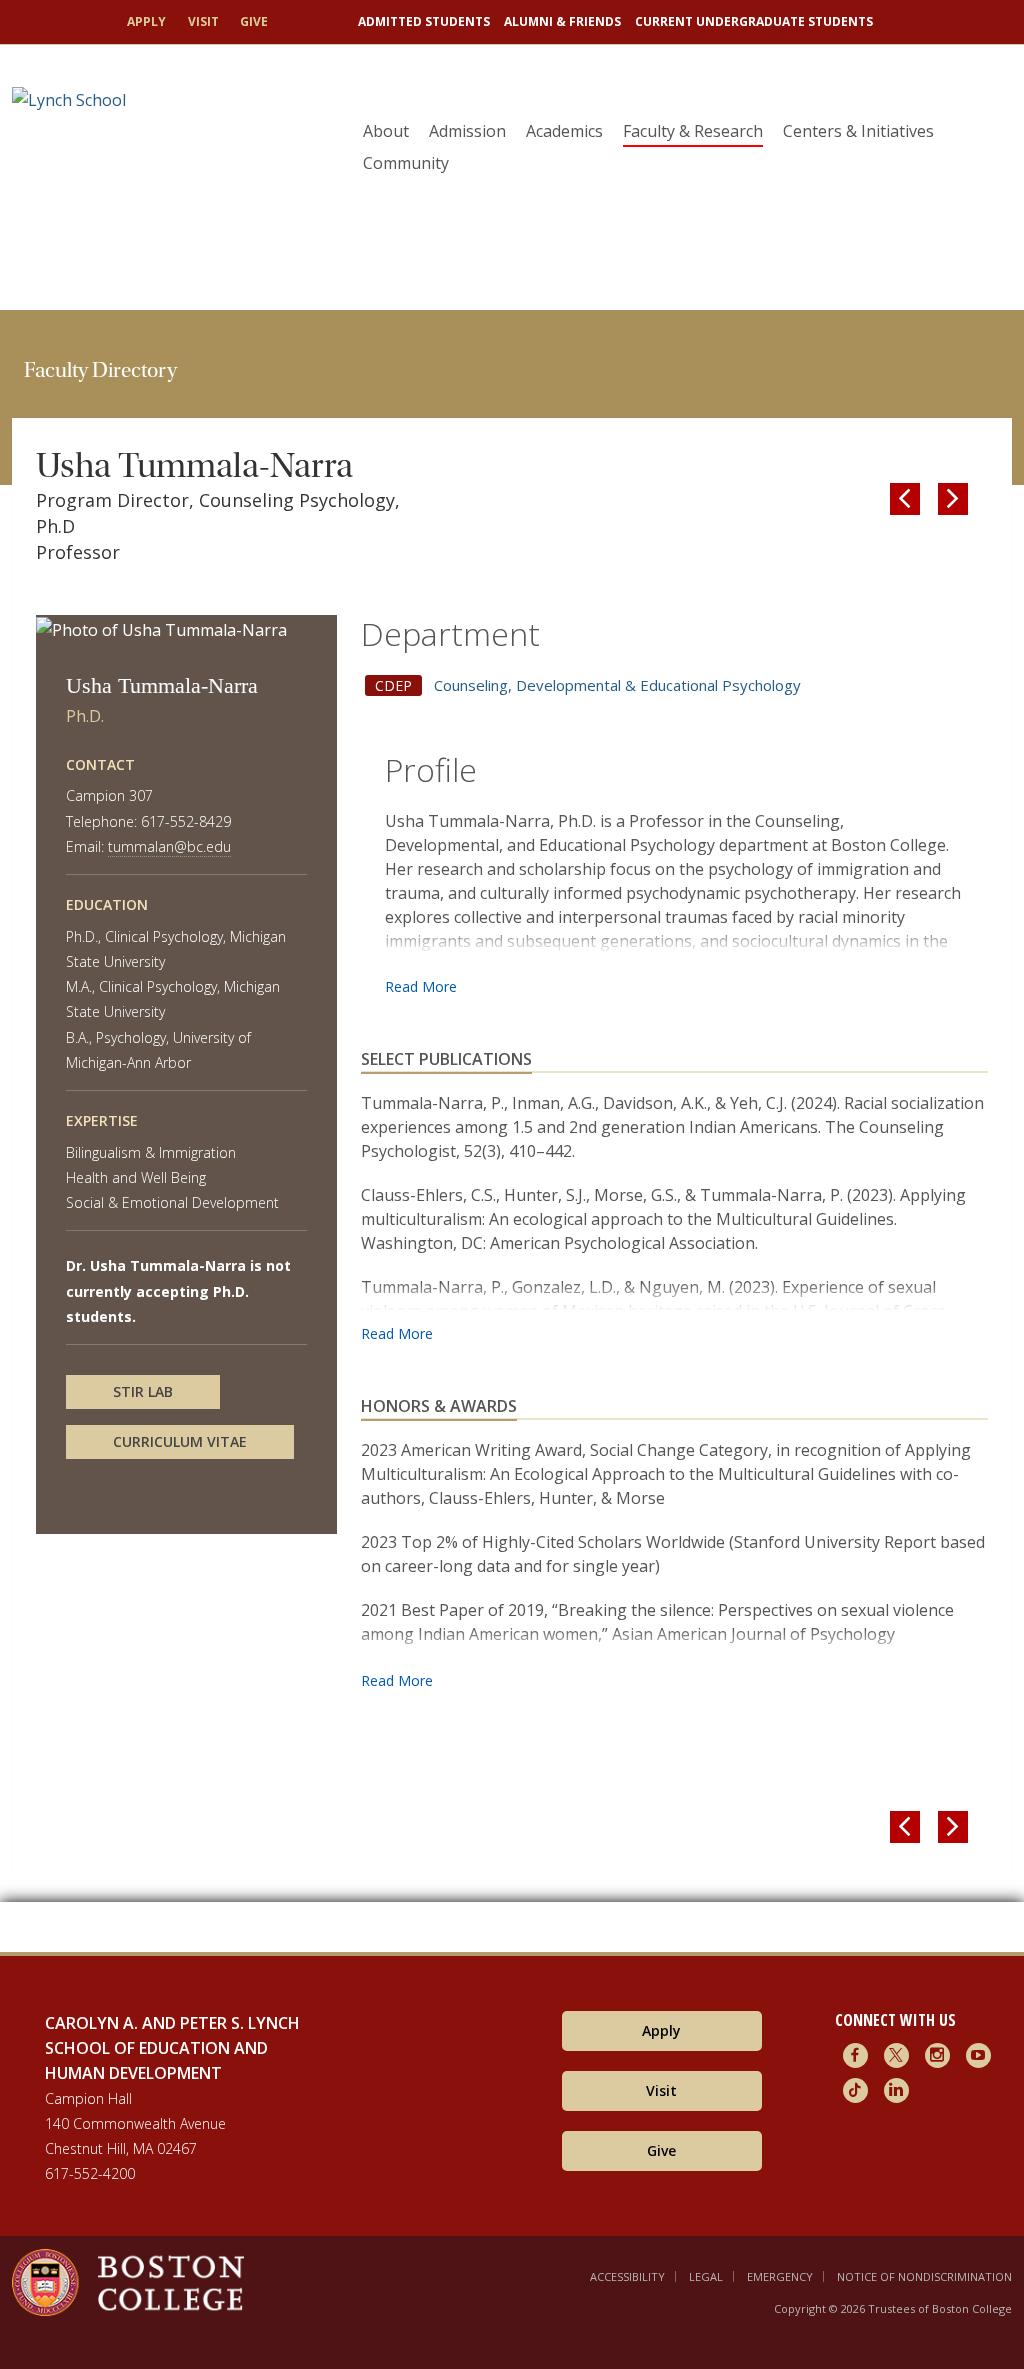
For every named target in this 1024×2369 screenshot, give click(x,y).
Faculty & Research (693, 131)
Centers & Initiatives (858, 131)
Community (406, 163)
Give (254, 21)
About (386, 131)
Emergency (780, 2276)
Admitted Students (424, 21)
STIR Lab (143, 1391)
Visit (203, 21)
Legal (706, 2276)
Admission (467, 131)
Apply (146, 21)
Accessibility (627, 2276)
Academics (564, 131)
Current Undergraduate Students (754, 21)
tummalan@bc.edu (169, 846)
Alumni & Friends (562, 21)
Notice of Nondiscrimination (924, 2276)
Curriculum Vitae (180, 1441)
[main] (512, 1131)
